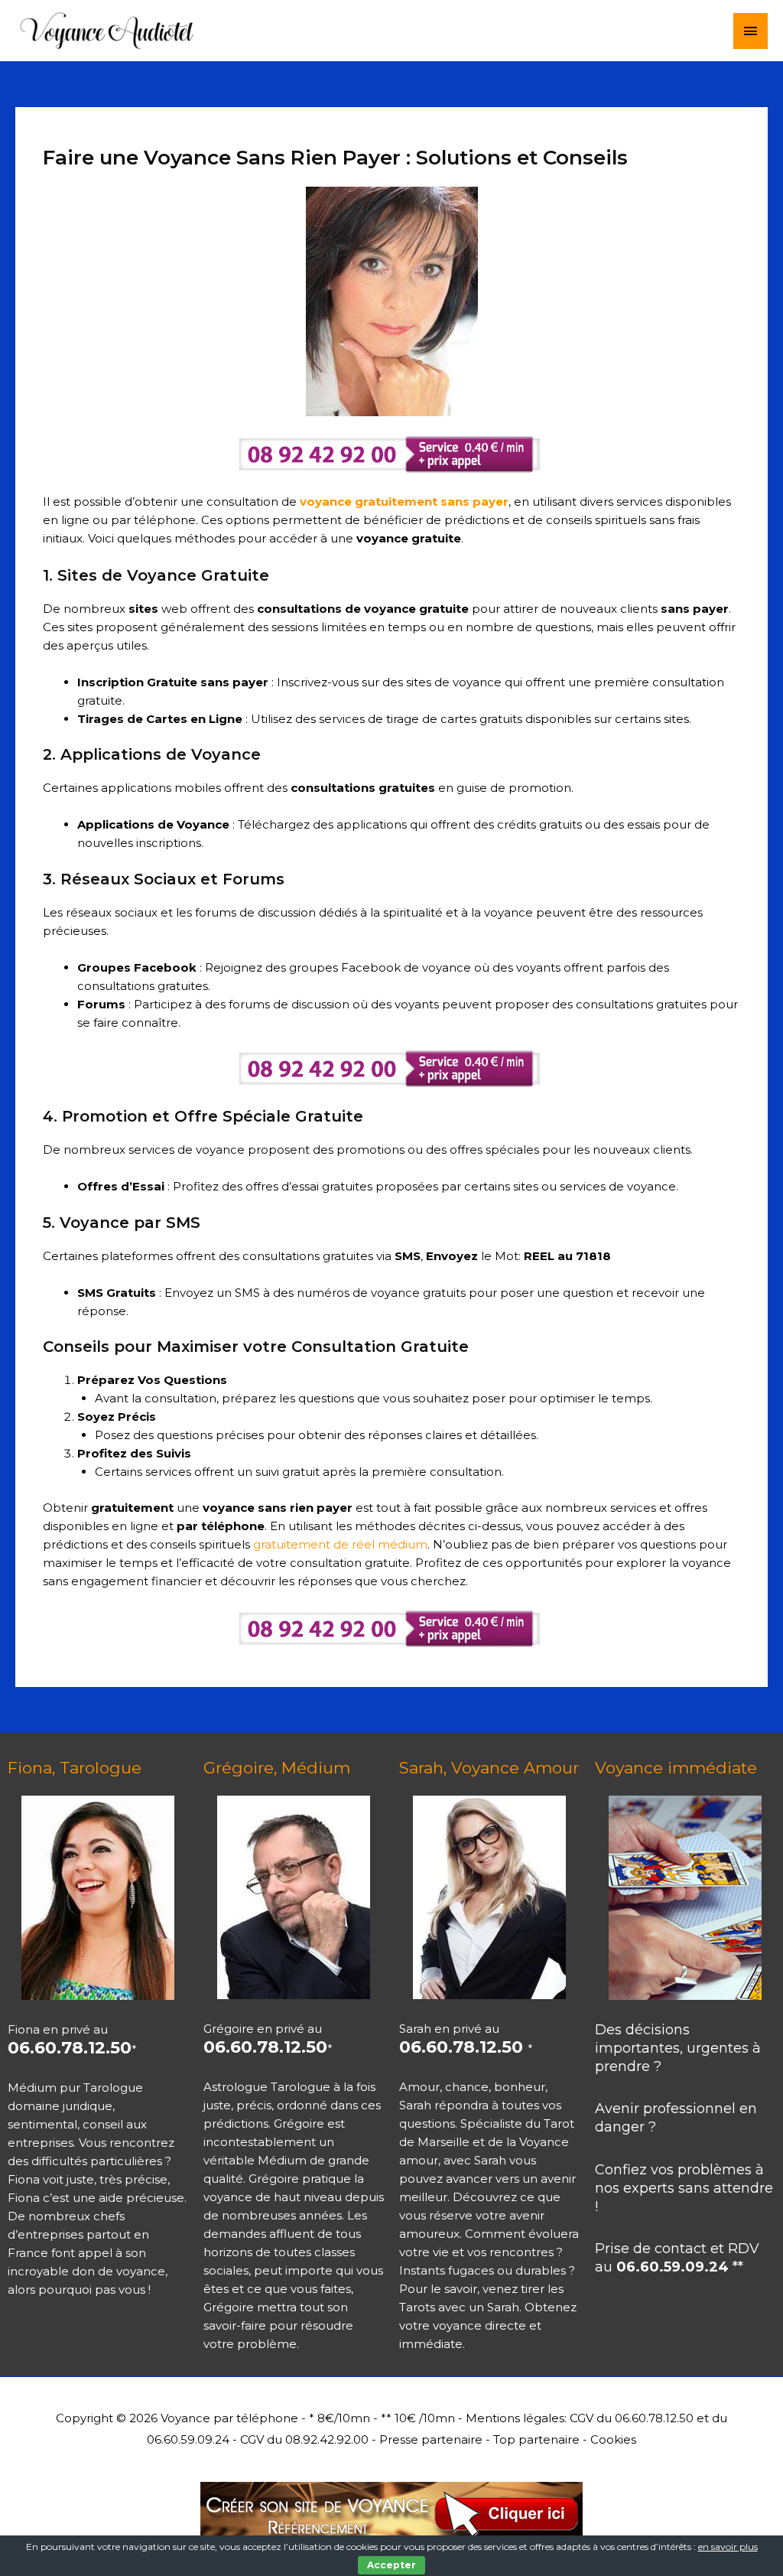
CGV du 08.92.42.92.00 (304, 2439)
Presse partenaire (431, 2439)
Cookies (613, 2439)
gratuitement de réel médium (339, 1544)
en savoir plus (728, 2547)
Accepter (391, 2565)
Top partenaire (536, 2439)
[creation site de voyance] (391, 2507)
